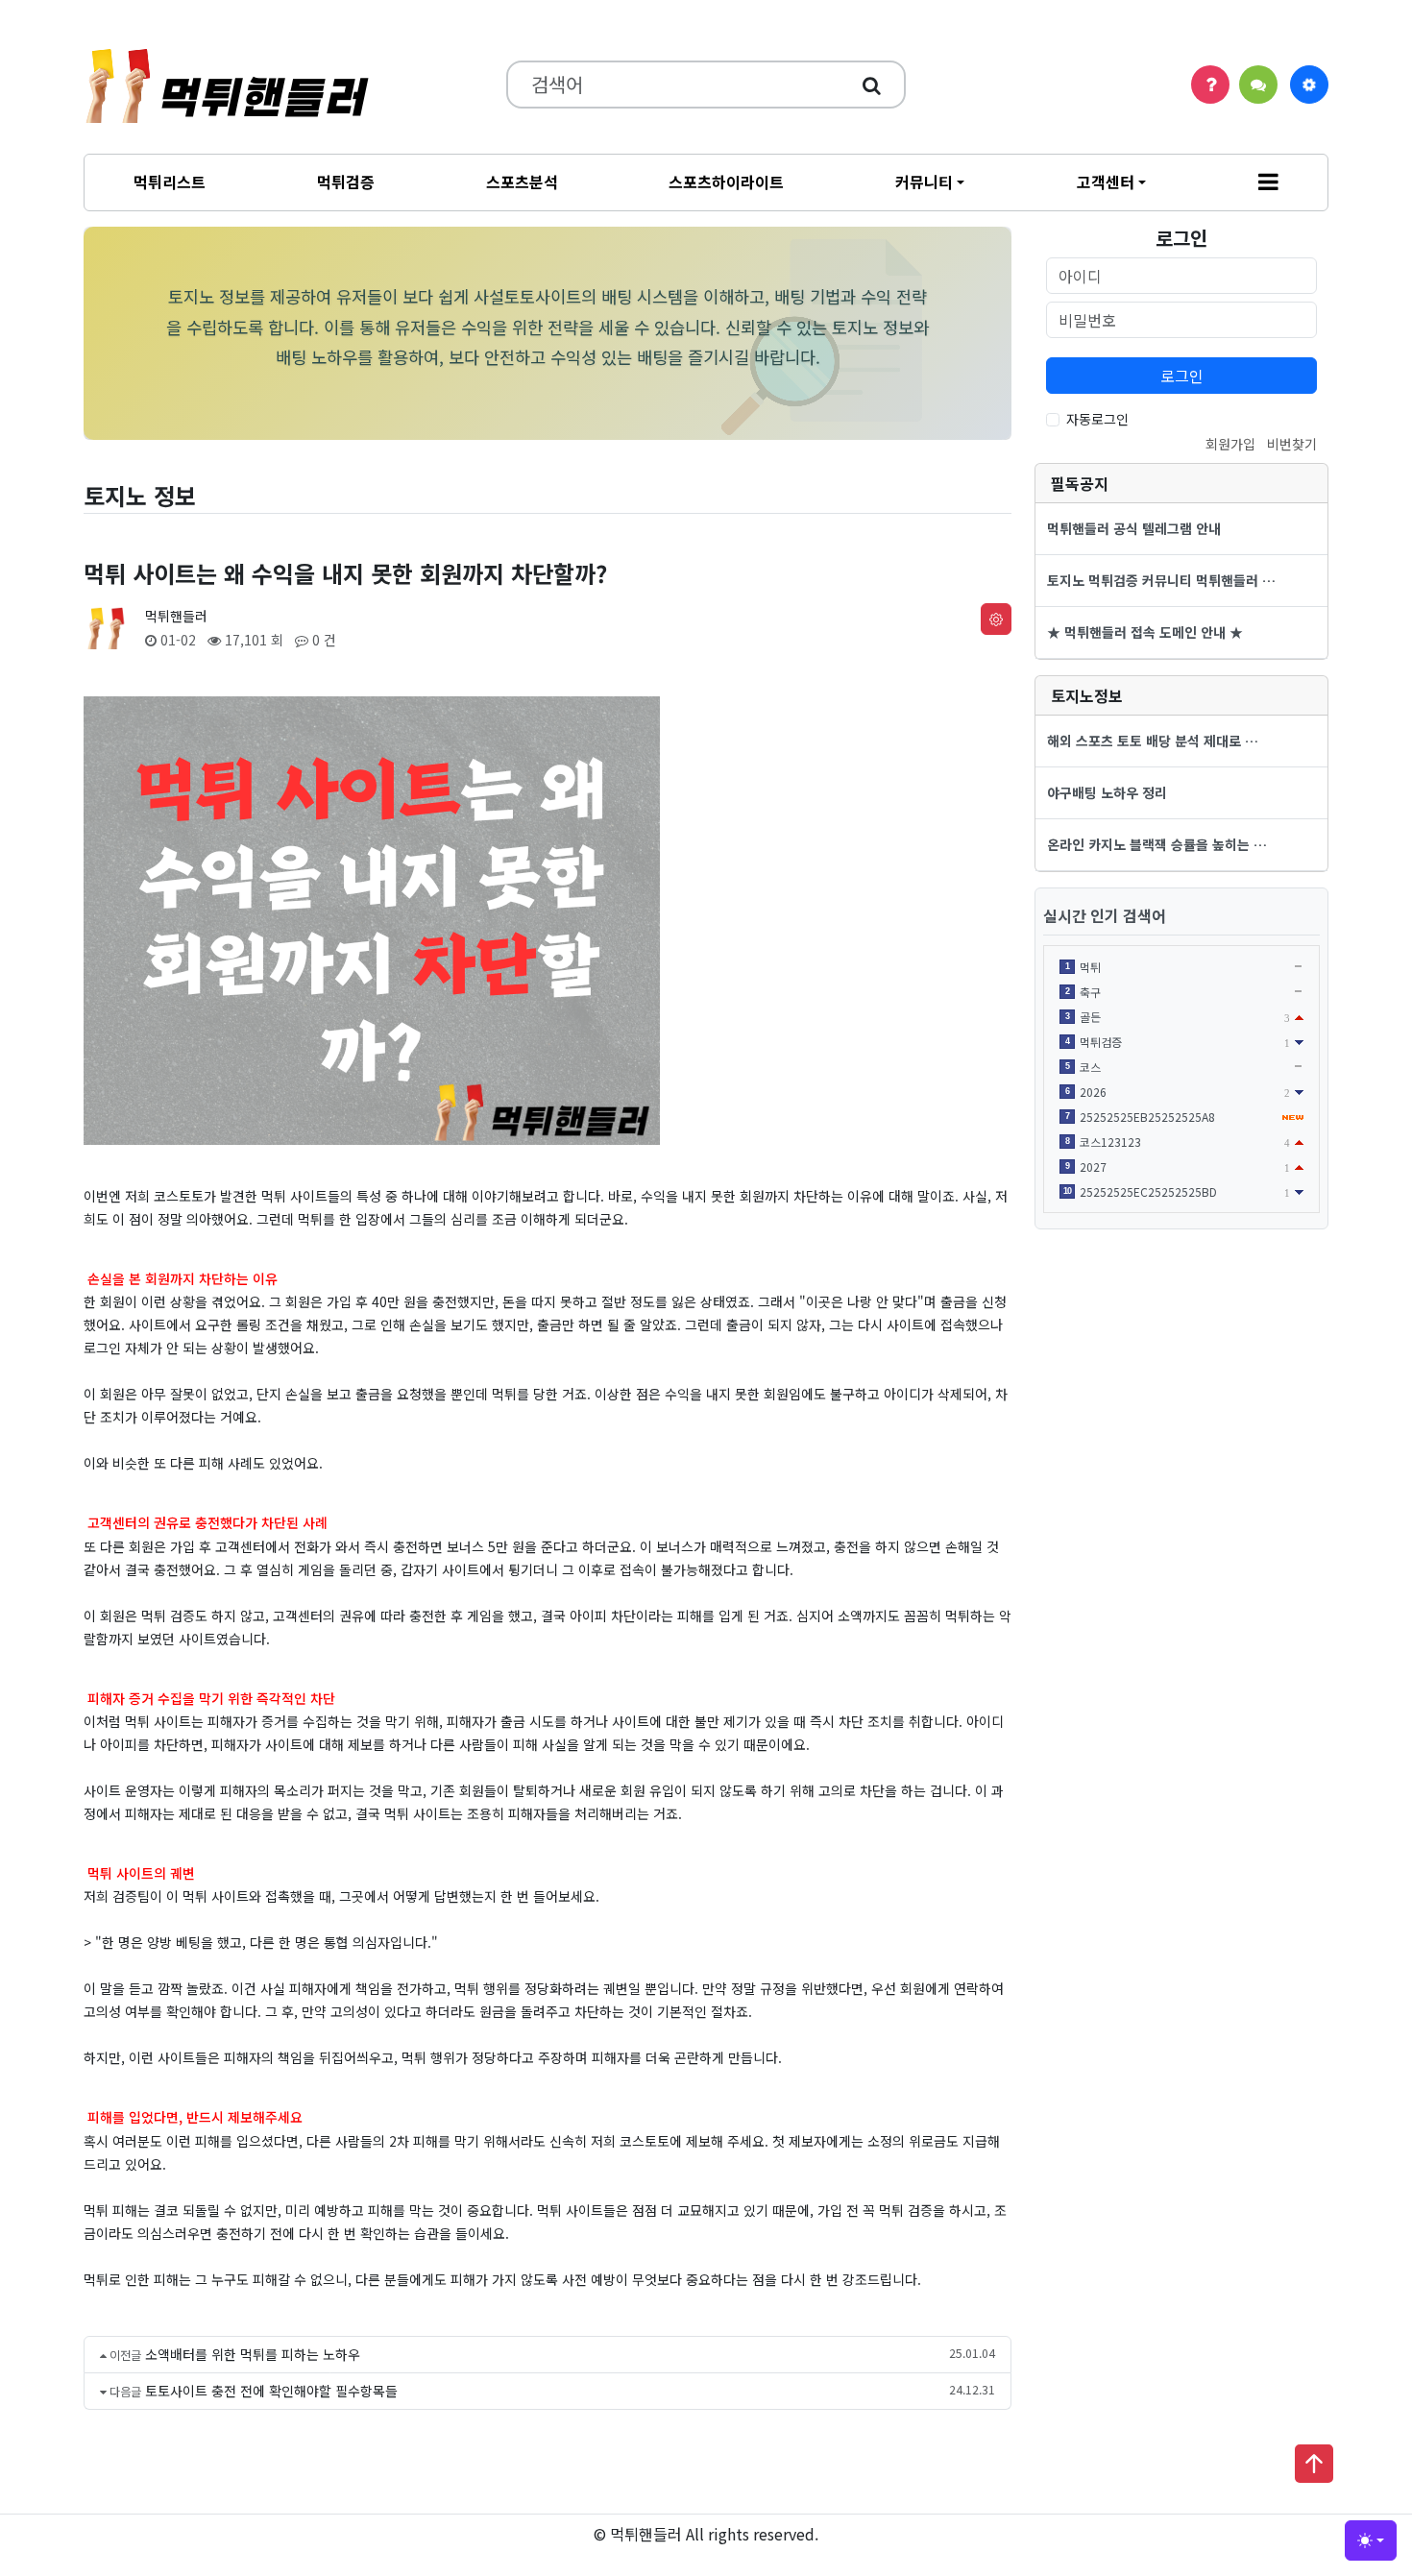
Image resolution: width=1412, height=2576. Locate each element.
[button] (1268, 182)
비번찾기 (1292, 444)
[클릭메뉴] (1309, 85)
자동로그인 (1097, 419)
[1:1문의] (1258, 85)
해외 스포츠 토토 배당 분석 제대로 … (1153, 741)
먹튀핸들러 (176, 616)
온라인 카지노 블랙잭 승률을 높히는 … (1157, 844)
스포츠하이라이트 (726, 182)
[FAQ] (1210, 85)
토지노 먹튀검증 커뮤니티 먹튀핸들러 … (1161, 580)
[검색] (872, 85)
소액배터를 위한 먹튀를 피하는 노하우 (253, 2354)
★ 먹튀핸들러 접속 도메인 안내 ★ (1145, 632)
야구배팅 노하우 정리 (1107, 792)
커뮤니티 (924, 182)
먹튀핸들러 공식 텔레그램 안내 (1134, 528)
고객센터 (1106, 182)
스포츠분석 (522, 182)
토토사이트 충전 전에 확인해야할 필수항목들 (271, 2391)
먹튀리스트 (170, 182)
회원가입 (1230, 444)
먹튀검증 (346, 182)
